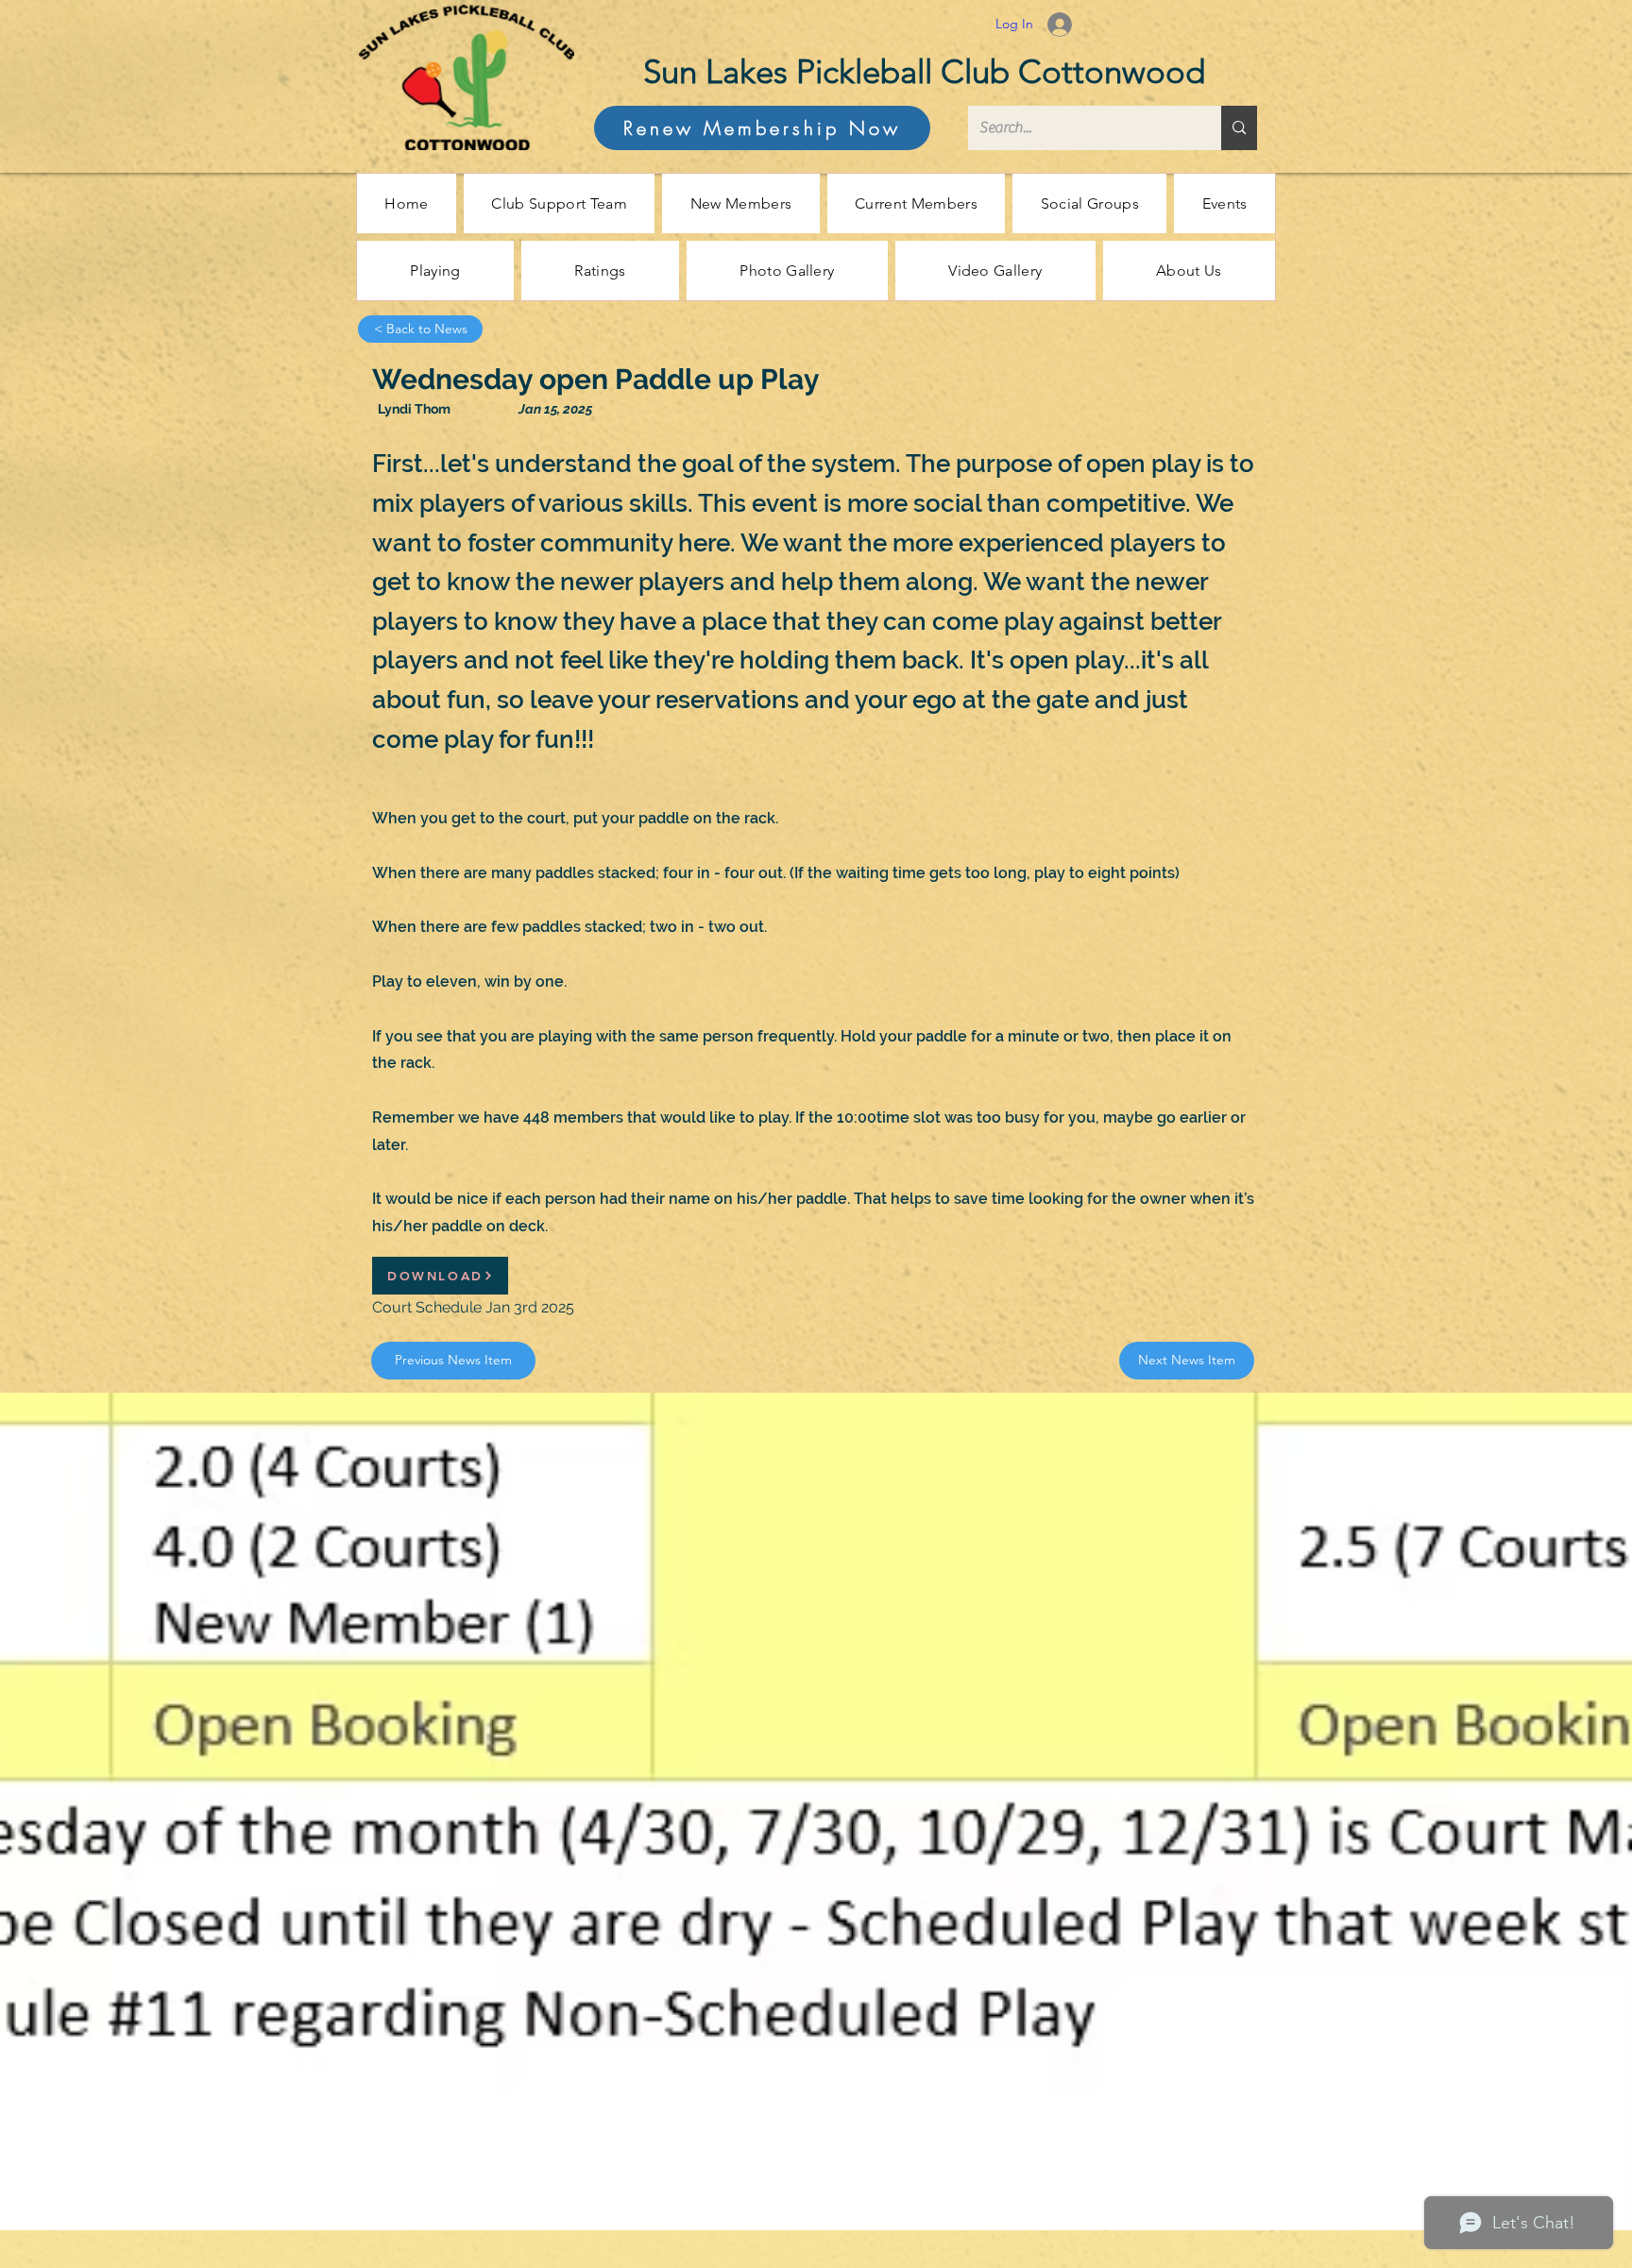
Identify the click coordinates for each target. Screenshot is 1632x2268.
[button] (740, 203)
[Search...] (1239, 128)
